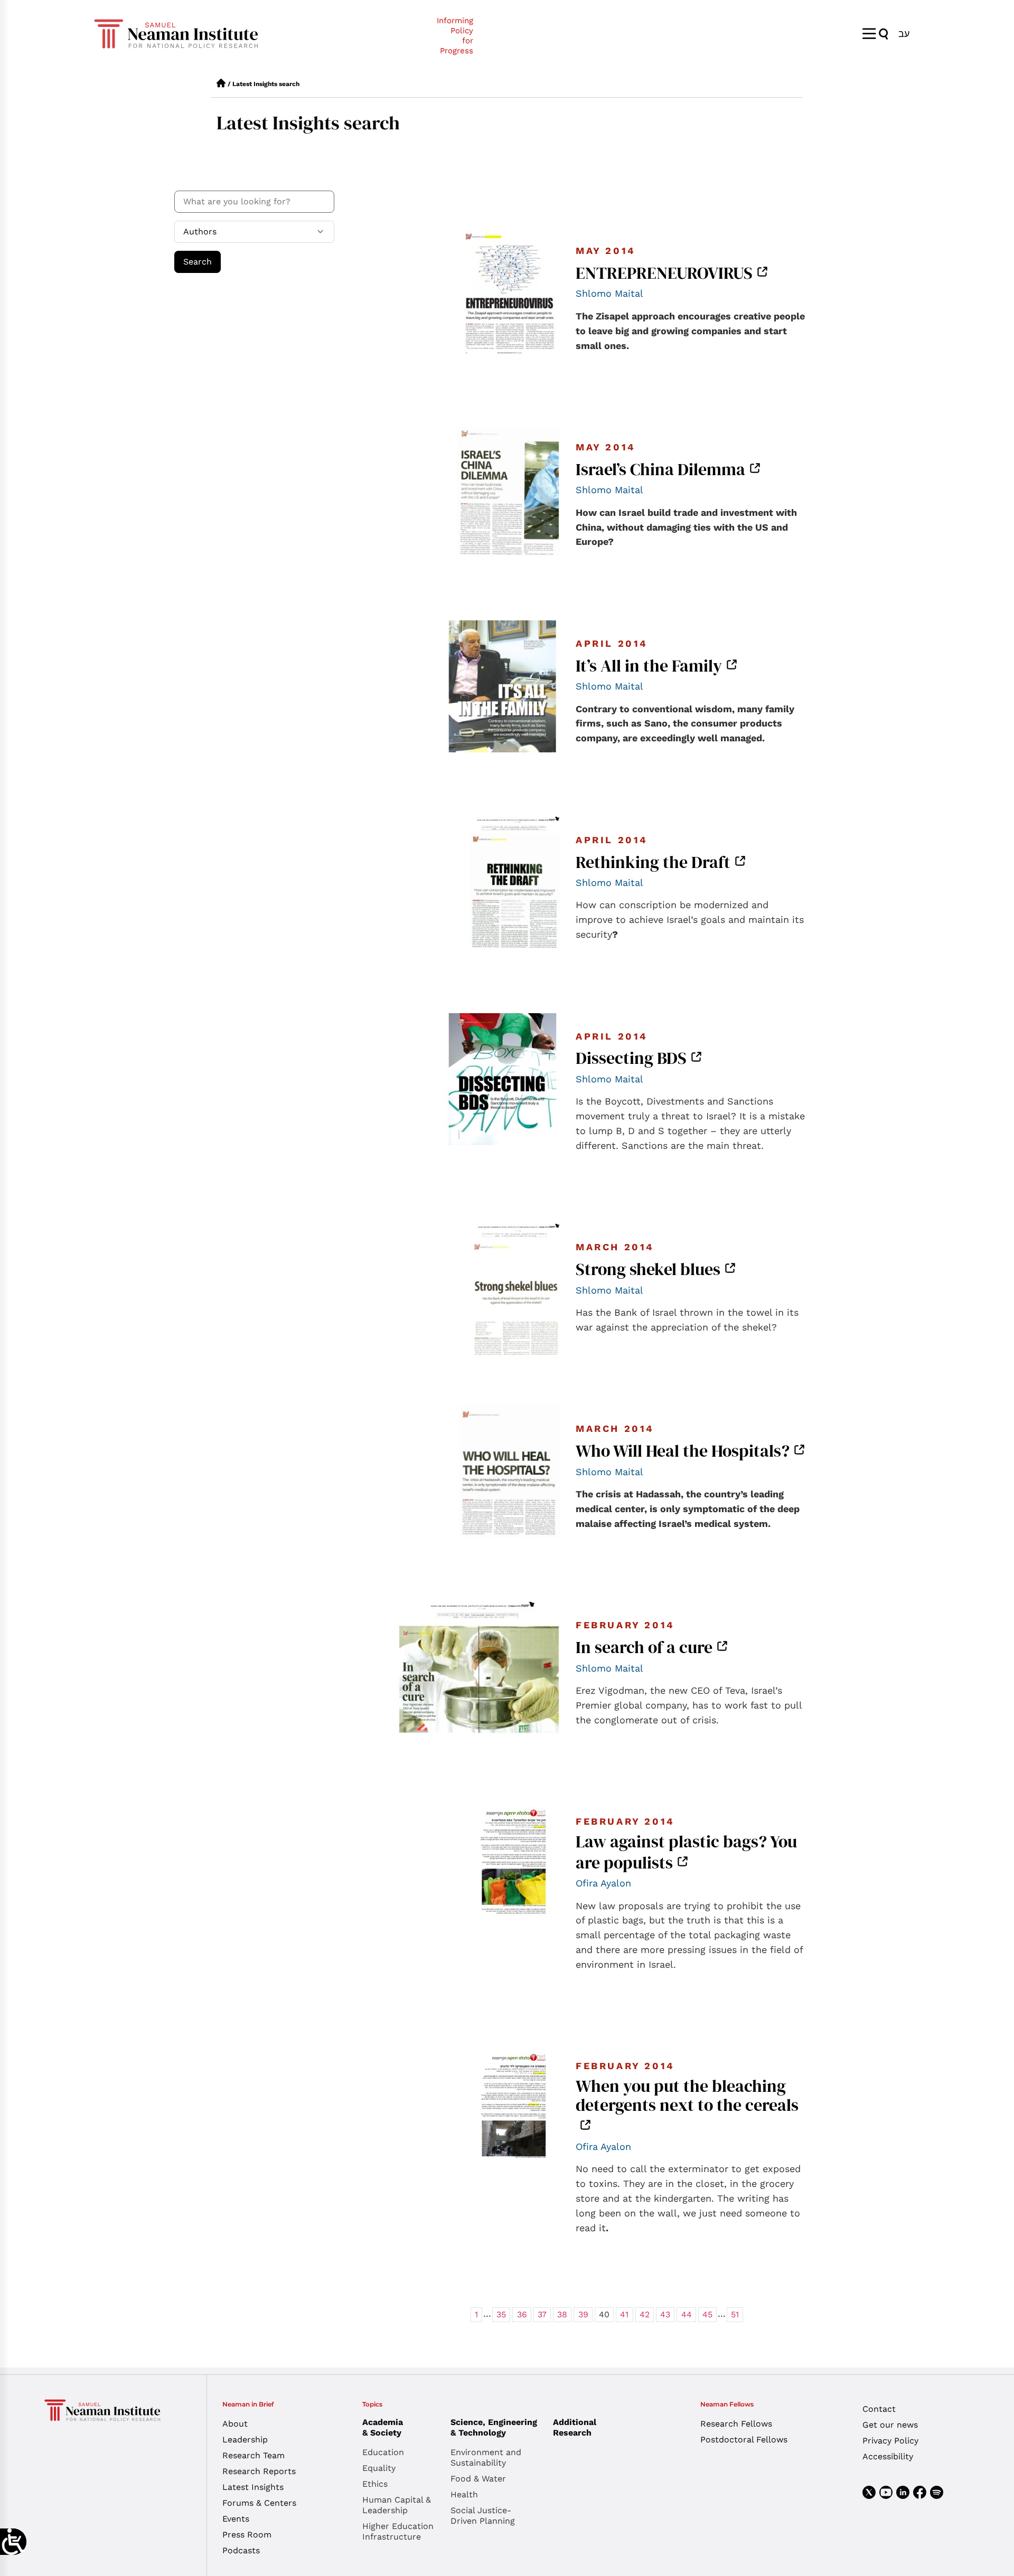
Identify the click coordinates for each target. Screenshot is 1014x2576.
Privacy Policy (890, 2441)
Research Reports (259, 2471)
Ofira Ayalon (603, 1883)
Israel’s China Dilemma (660, 469)
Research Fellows (736, 2424)
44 (687, 2314)
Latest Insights (253, 2487)
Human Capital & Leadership (397, 2505)
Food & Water (478, 2479)
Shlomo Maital (609, 293)
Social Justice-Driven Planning (483, 2516)
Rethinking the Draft (653, 862)
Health (464, 2494)
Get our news (890, 2425)
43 (665, 2314)
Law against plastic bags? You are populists (686, 1852)
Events (236, 2519)
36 (522, 2314)
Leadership (245, 2440)
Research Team (253, 2455)
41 (624, 2314)
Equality (379, 2468)
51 (735, 2314)
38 (562, 2314)
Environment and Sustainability (486, 2457)
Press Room (247, 2535)
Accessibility (888, 2456)
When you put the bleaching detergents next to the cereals (687, 2096)
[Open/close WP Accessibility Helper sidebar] (13, 2542)
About (235, 2424)
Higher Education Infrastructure (398, 2531)
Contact (879, 2409)
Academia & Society (383, 2427)
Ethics (375, 2484)
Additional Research (575, 2427)
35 (501, 2314)
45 (707, 2314)
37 (542, 2314)
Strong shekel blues (648, 1269)
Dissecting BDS (631, 1058)
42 (645, 2314)
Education (383, 2452)
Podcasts (241, 2550)
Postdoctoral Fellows (744, 2440)
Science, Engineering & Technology (494, 2427)
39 (583, 2314)
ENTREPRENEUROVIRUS (664, 273)
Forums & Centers (259, 2503)
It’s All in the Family (649, 666)
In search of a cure (644, 1647)
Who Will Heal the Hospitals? (683, 1451)
